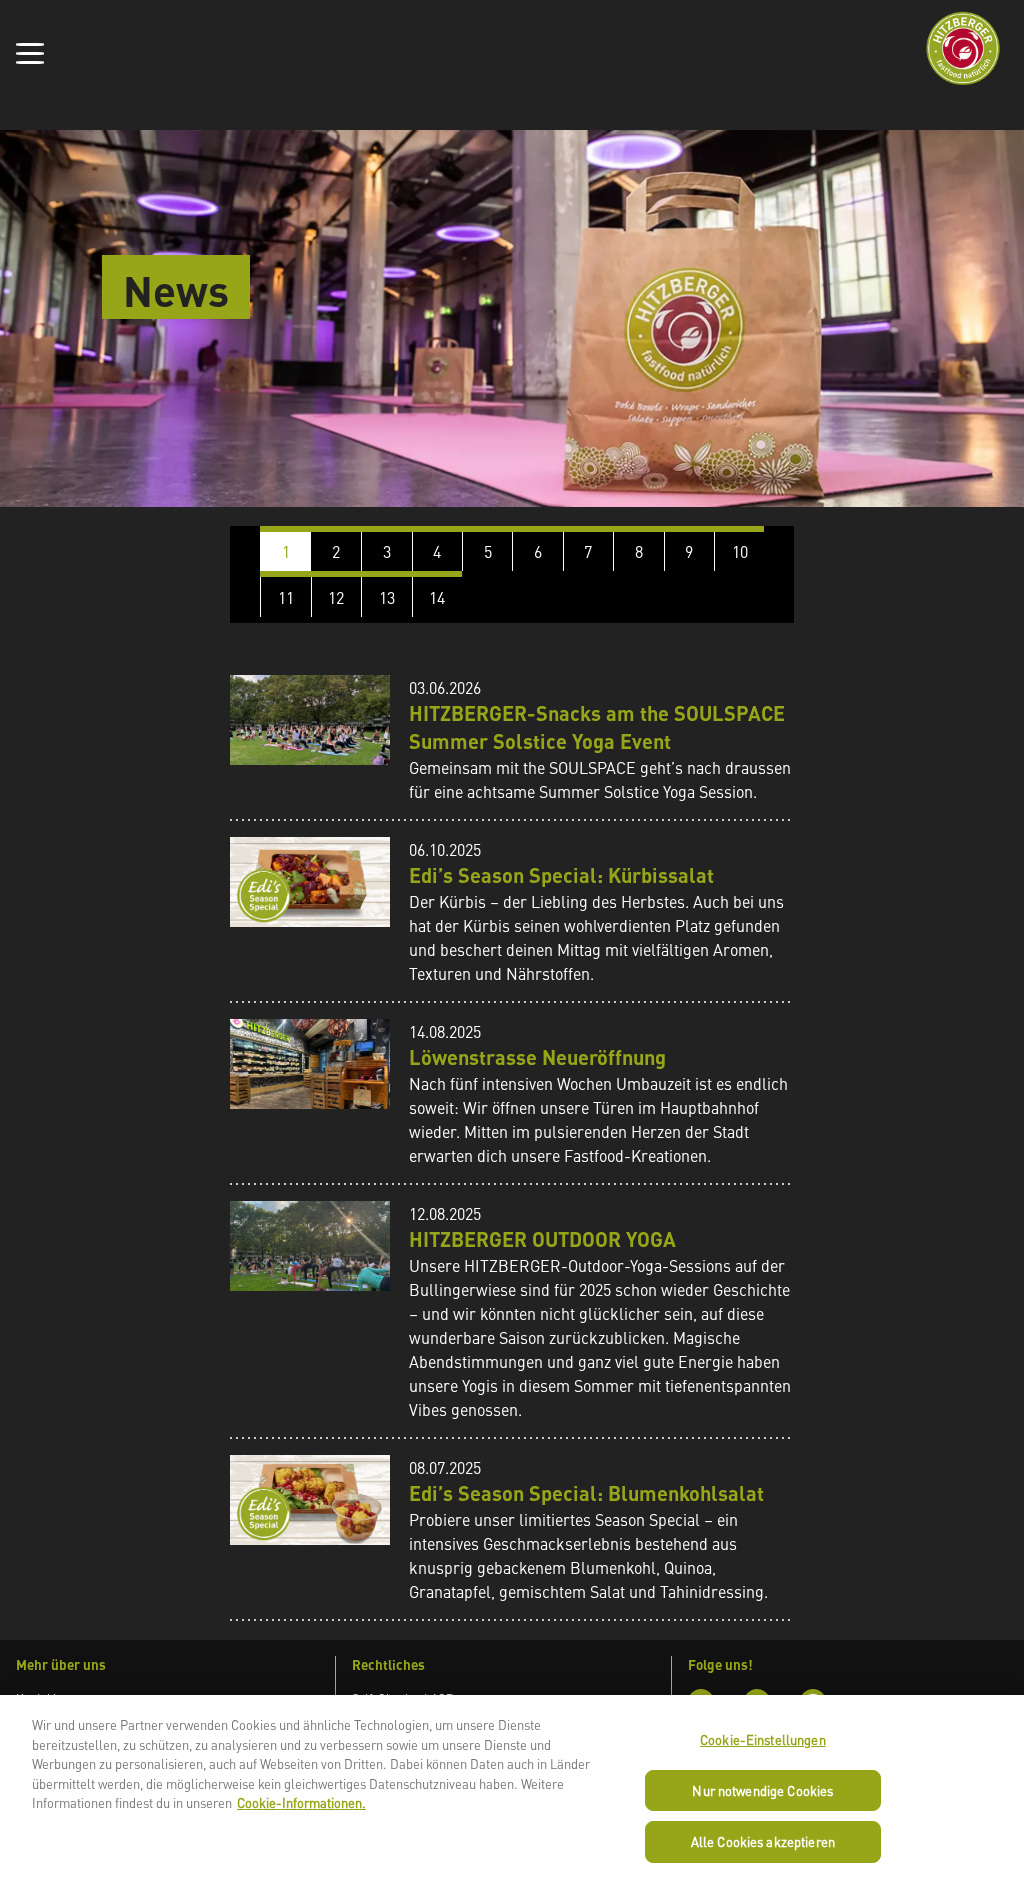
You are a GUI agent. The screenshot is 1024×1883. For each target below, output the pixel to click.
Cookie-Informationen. (301, 1802)
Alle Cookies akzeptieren (763, 1841)
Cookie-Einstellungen (763, 1739)
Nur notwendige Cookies (762, 1790)
